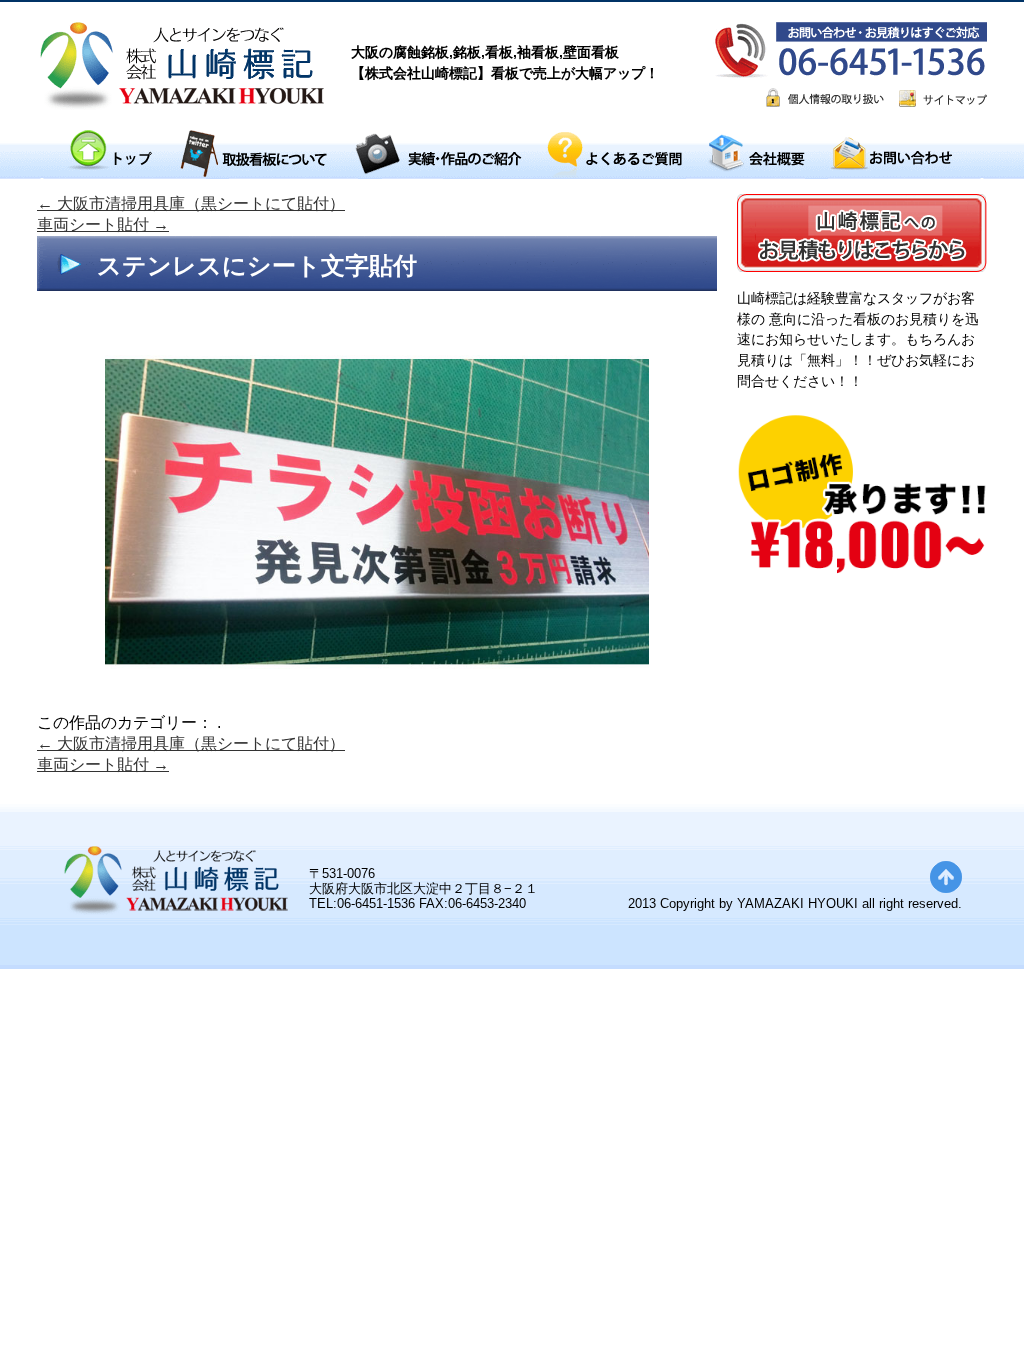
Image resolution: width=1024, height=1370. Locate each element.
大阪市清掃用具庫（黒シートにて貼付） (191, 203)
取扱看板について (253, 154)
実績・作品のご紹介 (438, 154)
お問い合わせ (891, 154)
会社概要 (756, 154)
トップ (109, 154)
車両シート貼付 (103, 224)
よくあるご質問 (614, 154)
